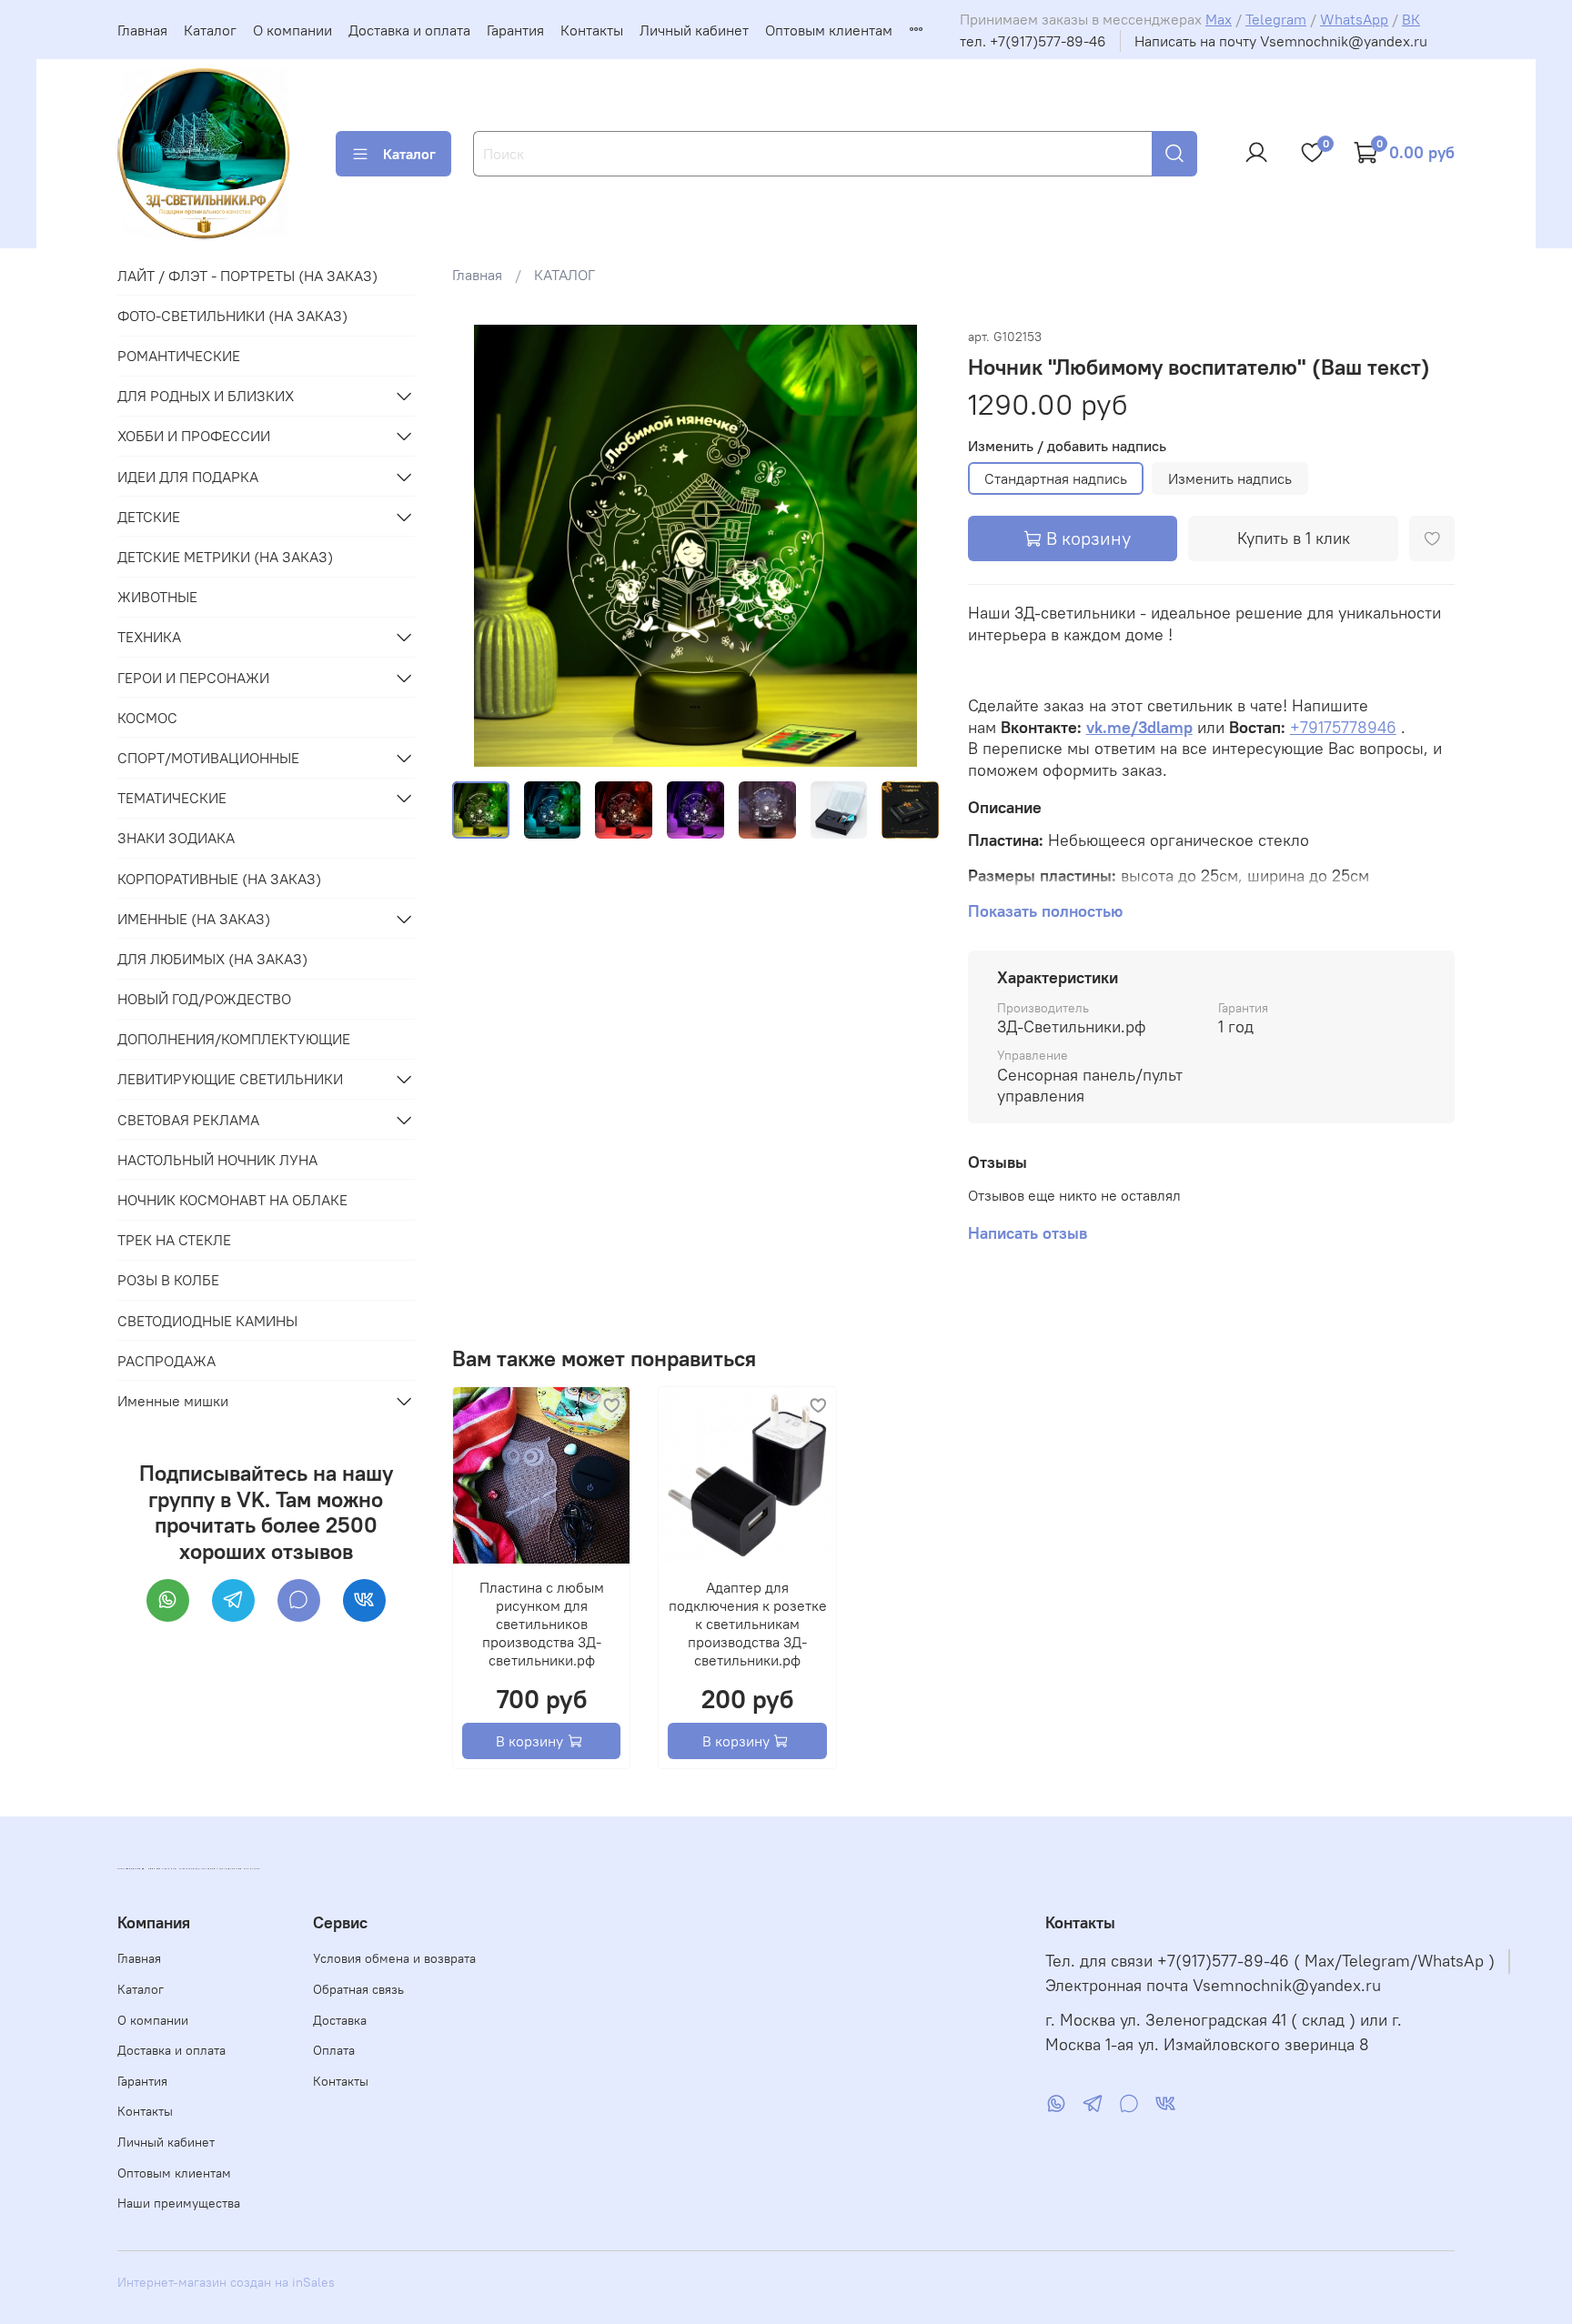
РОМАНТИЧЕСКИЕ (179, 356)
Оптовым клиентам (829, 30)
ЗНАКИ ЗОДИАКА (176, 838)
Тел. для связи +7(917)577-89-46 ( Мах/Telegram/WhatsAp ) (1270, 1961)
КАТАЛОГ (564, 275)
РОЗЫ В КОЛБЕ (168, 1280)
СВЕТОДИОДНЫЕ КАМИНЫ (207, 1321)
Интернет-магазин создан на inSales (226, 2282)
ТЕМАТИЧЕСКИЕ (172, 798)
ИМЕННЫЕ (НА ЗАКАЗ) (194, 919)
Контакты (592, 30)
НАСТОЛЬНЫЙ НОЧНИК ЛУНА (217, 1160)
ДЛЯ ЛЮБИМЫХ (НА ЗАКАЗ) (212, 959)
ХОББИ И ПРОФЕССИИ (194, 436)
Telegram (1276, 19)
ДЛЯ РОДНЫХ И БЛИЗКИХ (206, 396)
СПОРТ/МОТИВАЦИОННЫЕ (208, 758)
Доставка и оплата (409, 30)
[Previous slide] (481, 546)
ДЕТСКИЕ (149, 517)
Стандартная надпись (1056, 478)
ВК (1411, 19)
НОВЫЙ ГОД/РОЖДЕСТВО (204, 999)
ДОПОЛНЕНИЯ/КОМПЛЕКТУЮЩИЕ (234, 1039)
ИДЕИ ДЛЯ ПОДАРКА (188, 477)
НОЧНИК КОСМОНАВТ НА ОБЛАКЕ (232, 1200)
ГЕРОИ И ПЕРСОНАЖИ (193, 678)
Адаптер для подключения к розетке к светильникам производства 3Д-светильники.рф (747, 1624)
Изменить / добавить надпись (1067, 446)
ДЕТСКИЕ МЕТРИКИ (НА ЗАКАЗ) (225, 557)
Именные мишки (173, 1401)
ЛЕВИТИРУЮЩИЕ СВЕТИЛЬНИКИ (230, 1079)
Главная (142, 30)
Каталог (210, 30)
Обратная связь (358, 1989)
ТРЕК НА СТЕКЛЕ (174, 1240)
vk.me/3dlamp (1139, 727)
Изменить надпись (1230, 478)
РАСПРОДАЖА (166, 1361)
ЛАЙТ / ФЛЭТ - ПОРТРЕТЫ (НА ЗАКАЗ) (247, 276)
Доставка (340, 2020)
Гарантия (515, 30)
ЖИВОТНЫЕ (157, 597)
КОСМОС (147, 718)
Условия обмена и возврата (394, 1958)
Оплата (334, 2050)
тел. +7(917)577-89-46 (1033, 41)
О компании (292, 30)
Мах (1219, 19)
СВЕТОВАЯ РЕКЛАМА (188, 1120)
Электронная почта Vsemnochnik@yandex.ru (1213, 1986)
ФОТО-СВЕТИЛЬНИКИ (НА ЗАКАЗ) (232, 316)
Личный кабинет (694, 30)
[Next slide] (910, 546)
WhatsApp (1354, 19)
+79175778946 (1343, 727)
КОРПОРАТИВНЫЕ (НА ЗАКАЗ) (219, 879)
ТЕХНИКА (149, 637)
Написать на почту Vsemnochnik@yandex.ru (1281, 41)
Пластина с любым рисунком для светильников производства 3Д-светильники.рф (541, 1624)
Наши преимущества (179, 2203)
